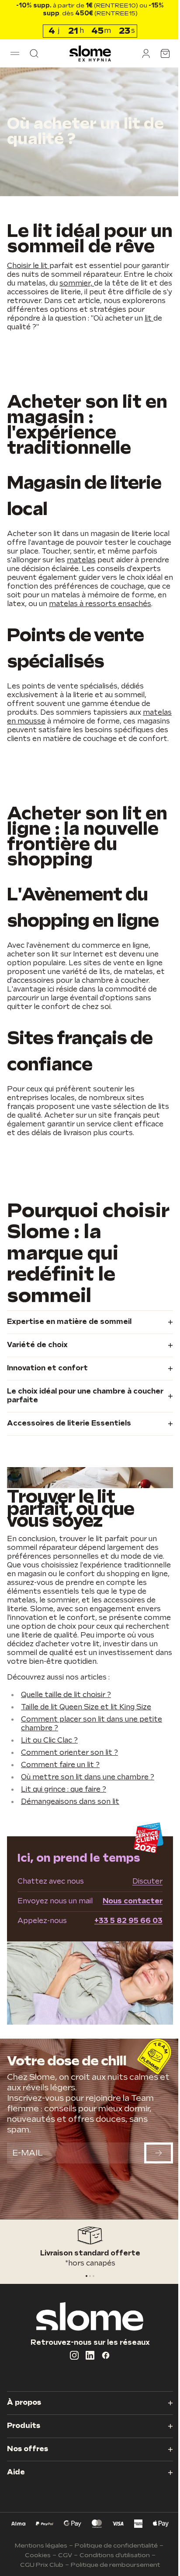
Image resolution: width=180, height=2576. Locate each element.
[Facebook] (103, 2402)
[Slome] (87, 53)
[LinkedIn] (87, 2402)
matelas (108, 576)
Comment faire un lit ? (60, 1822)
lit (101, 343)
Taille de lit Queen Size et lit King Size (86, 1764)
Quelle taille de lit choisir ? (66, 1752)
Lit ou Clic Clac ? (49, 1798)
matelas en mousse (55, 746)
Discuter (141, 1939)
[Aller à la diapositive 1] (87, 2323)
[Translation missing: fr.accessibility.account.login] (139, 53)
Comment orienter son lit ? (69, 1810)
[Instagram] (71, 2402)
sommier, (127, 299)
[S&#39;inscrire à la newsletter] (152, 2206)
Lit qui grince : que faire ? (64, 1847)
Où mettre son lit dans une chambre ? (88, 1834)
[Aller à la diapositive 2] (90, 2323)
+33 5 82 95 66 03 (122, 1978)
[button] (15, 53)
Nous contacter (126, 1958)
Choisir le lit (28, 281)
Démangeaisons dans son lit (70, 1859)
